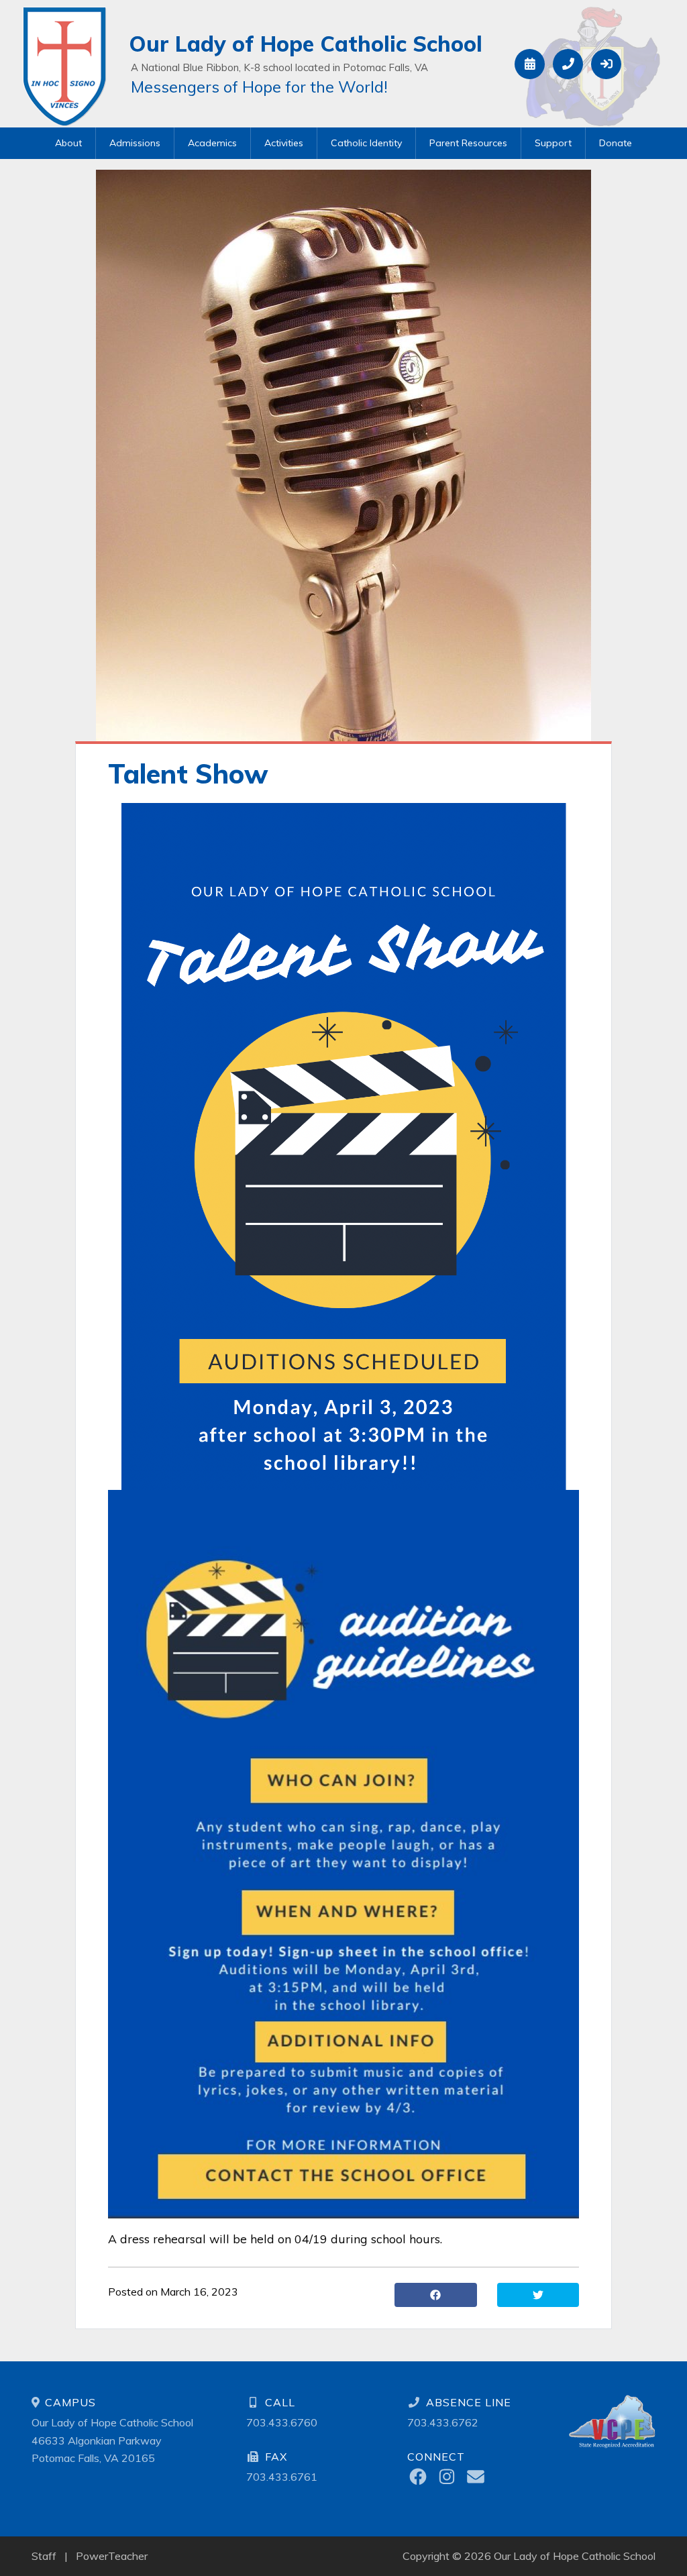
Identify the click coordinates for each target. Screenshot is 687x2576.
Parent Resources (468, 143)
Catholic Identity (366, 143)
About (68, 143)
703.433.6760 (282, 2422)
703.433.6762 (443, 2422)
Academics (212, 143)
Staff (44, 2556)
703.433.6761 (282, 2477)
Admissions (135, 143)
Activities (284, 143)
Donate (616, 143)
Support (553, 143)
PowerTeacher (112, 2556)
